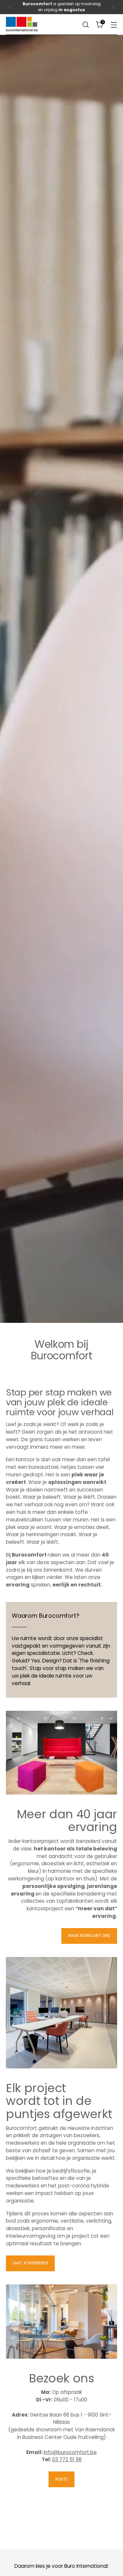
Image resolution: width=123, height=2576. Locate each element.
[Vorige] (10, 7)
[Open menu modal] (114, 24)
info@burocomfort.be (70, 2452)
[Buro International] (22, 24)
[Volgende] (113, 7)
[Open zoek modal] (85, 24)
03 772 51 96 (67, 2459)
